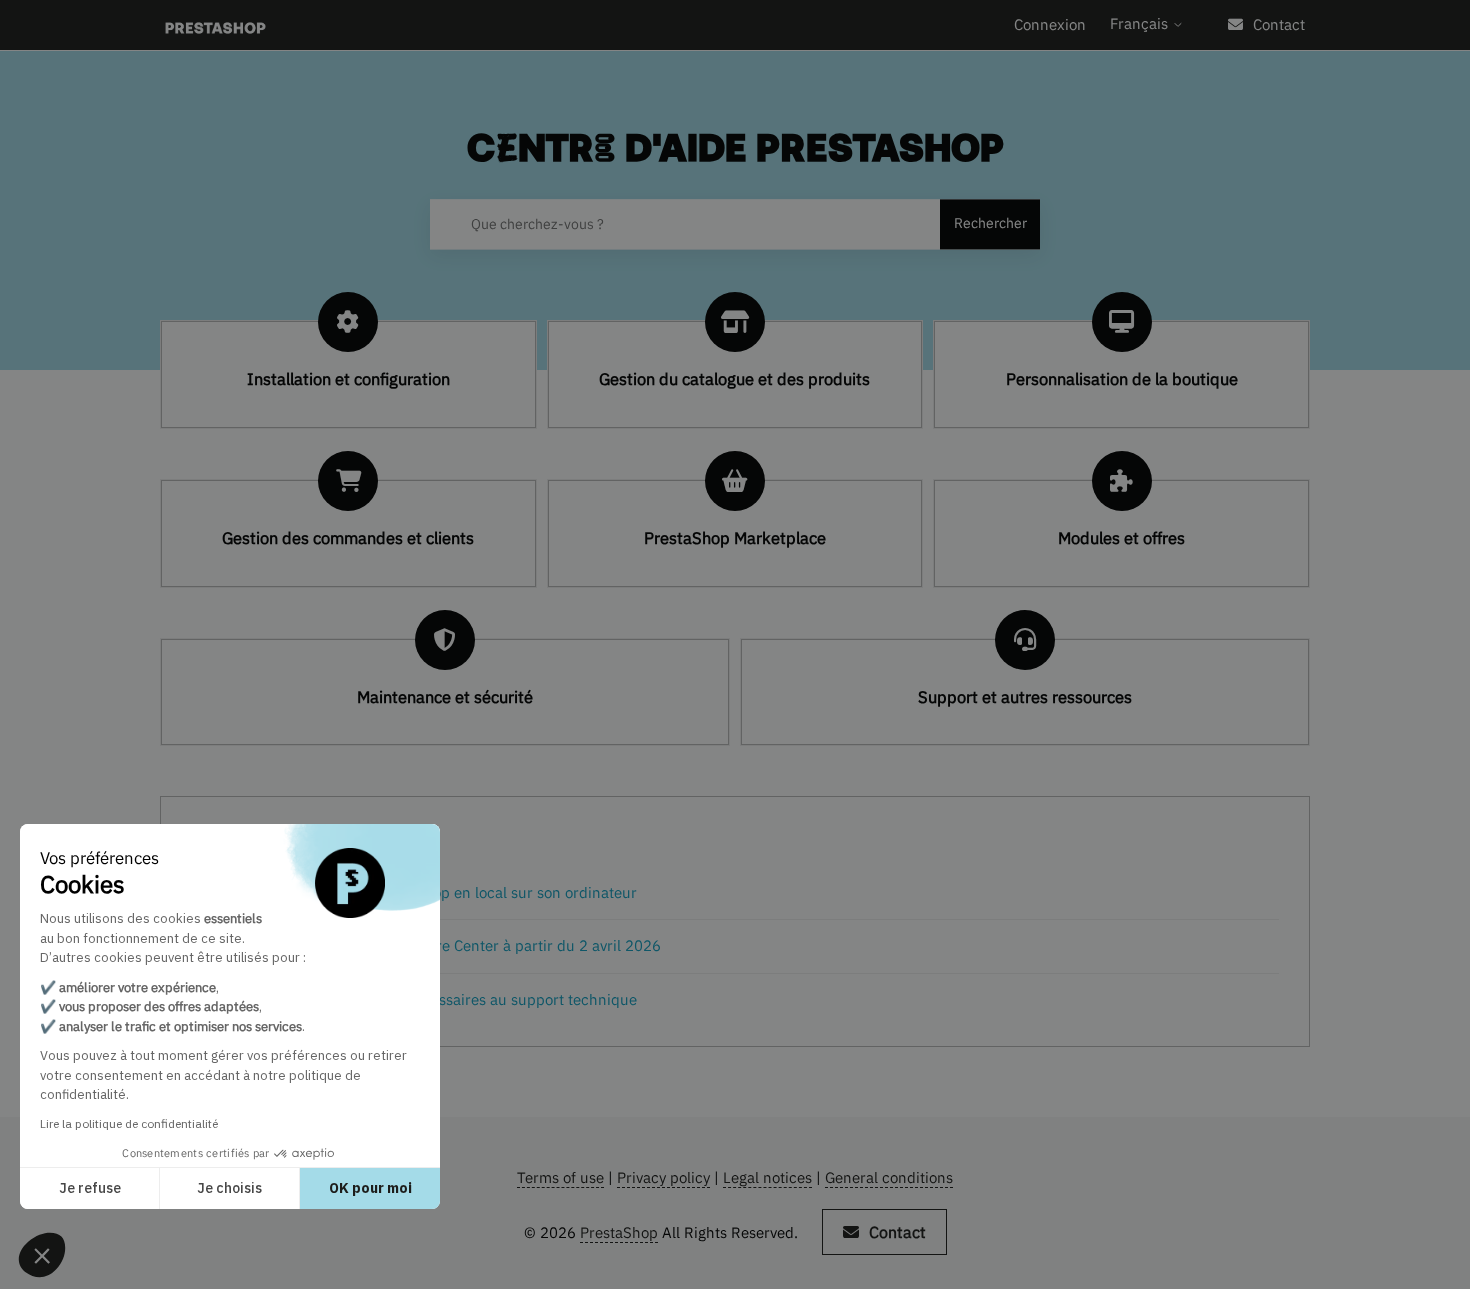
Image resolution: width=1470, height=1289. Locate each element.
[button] (42, 1255)
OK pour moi (370, 1188)
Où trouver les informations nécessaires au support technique (426, 999)
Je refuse (90, 1188)
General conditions (889, 1177)
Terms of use (560, 1177)
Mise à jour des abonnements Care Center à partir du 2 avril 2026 (438, 945)
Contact (1279, 24)
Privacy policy (663, 1177)
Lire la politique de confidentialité (129, 1123)
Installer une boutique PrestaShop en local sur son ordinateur (426, 892)
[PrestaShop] (215, 25)
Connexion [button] (1050, 24)
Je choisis (229, 1188)
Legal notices (767, 1177)
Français (1141, 23)
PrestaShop (619, 1232)
